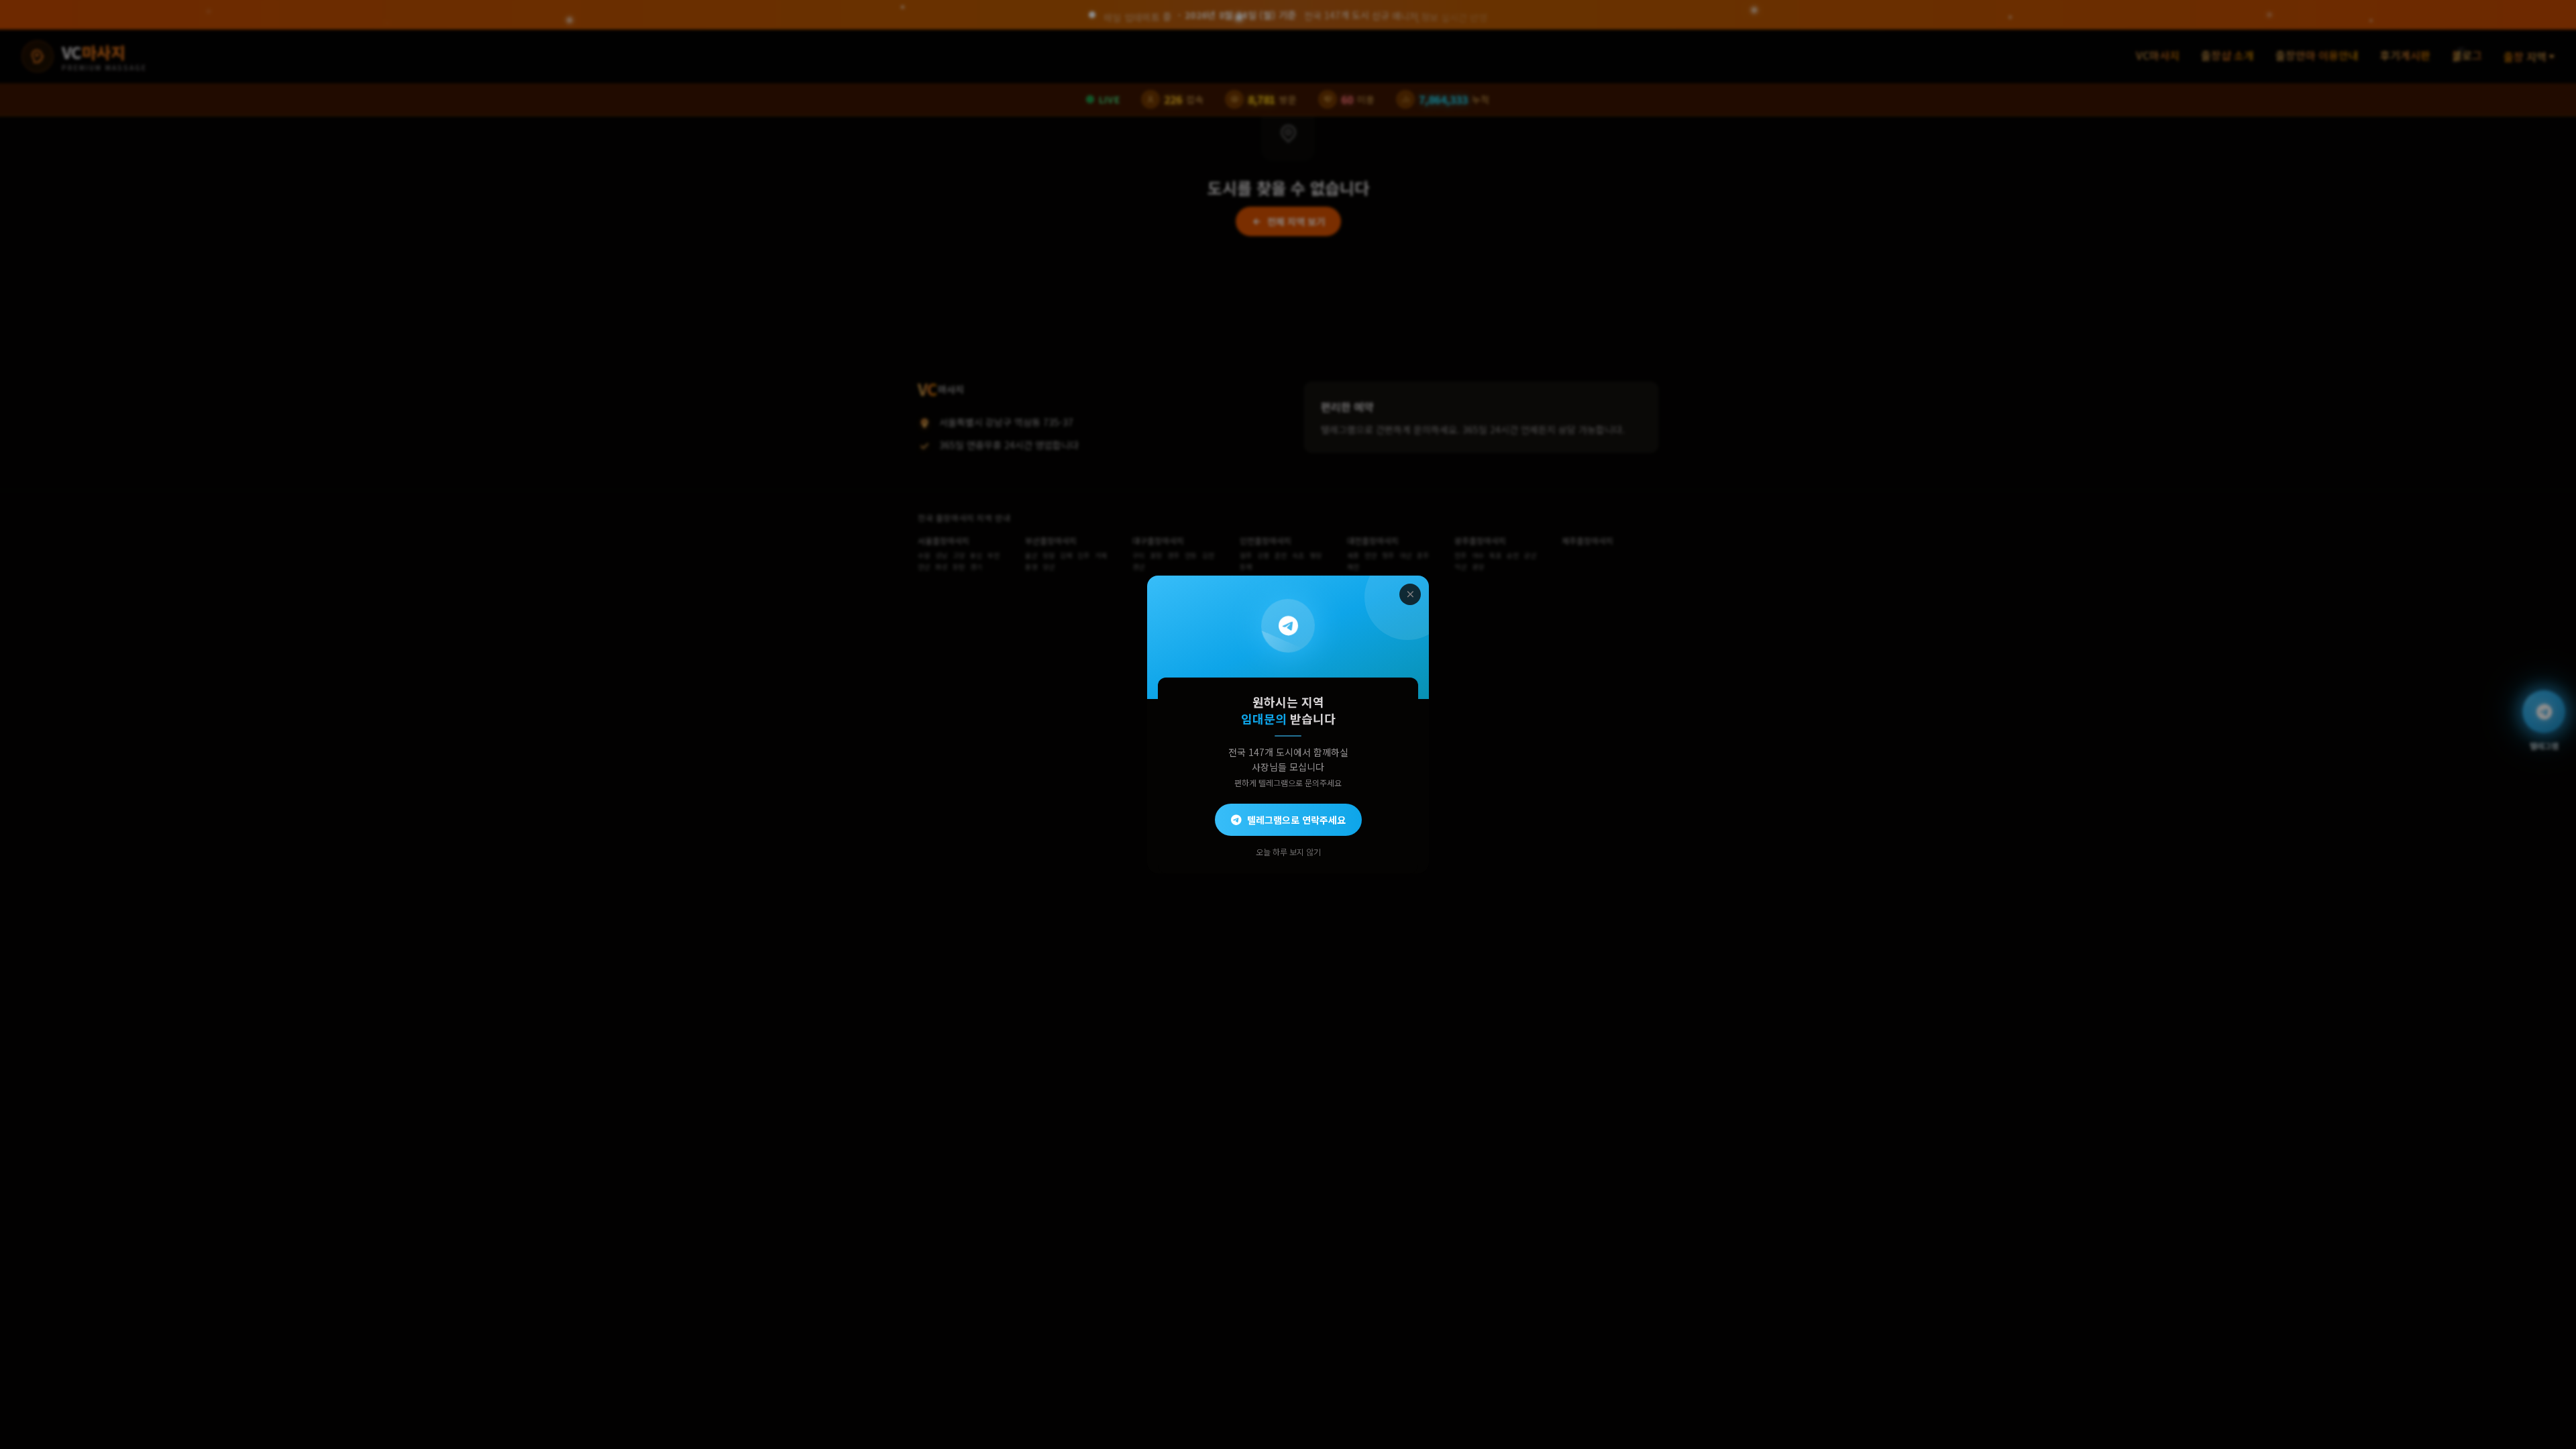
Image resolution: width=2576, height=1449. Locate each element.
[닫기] (1410, 594)
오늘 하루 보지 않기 (1288, 852)
